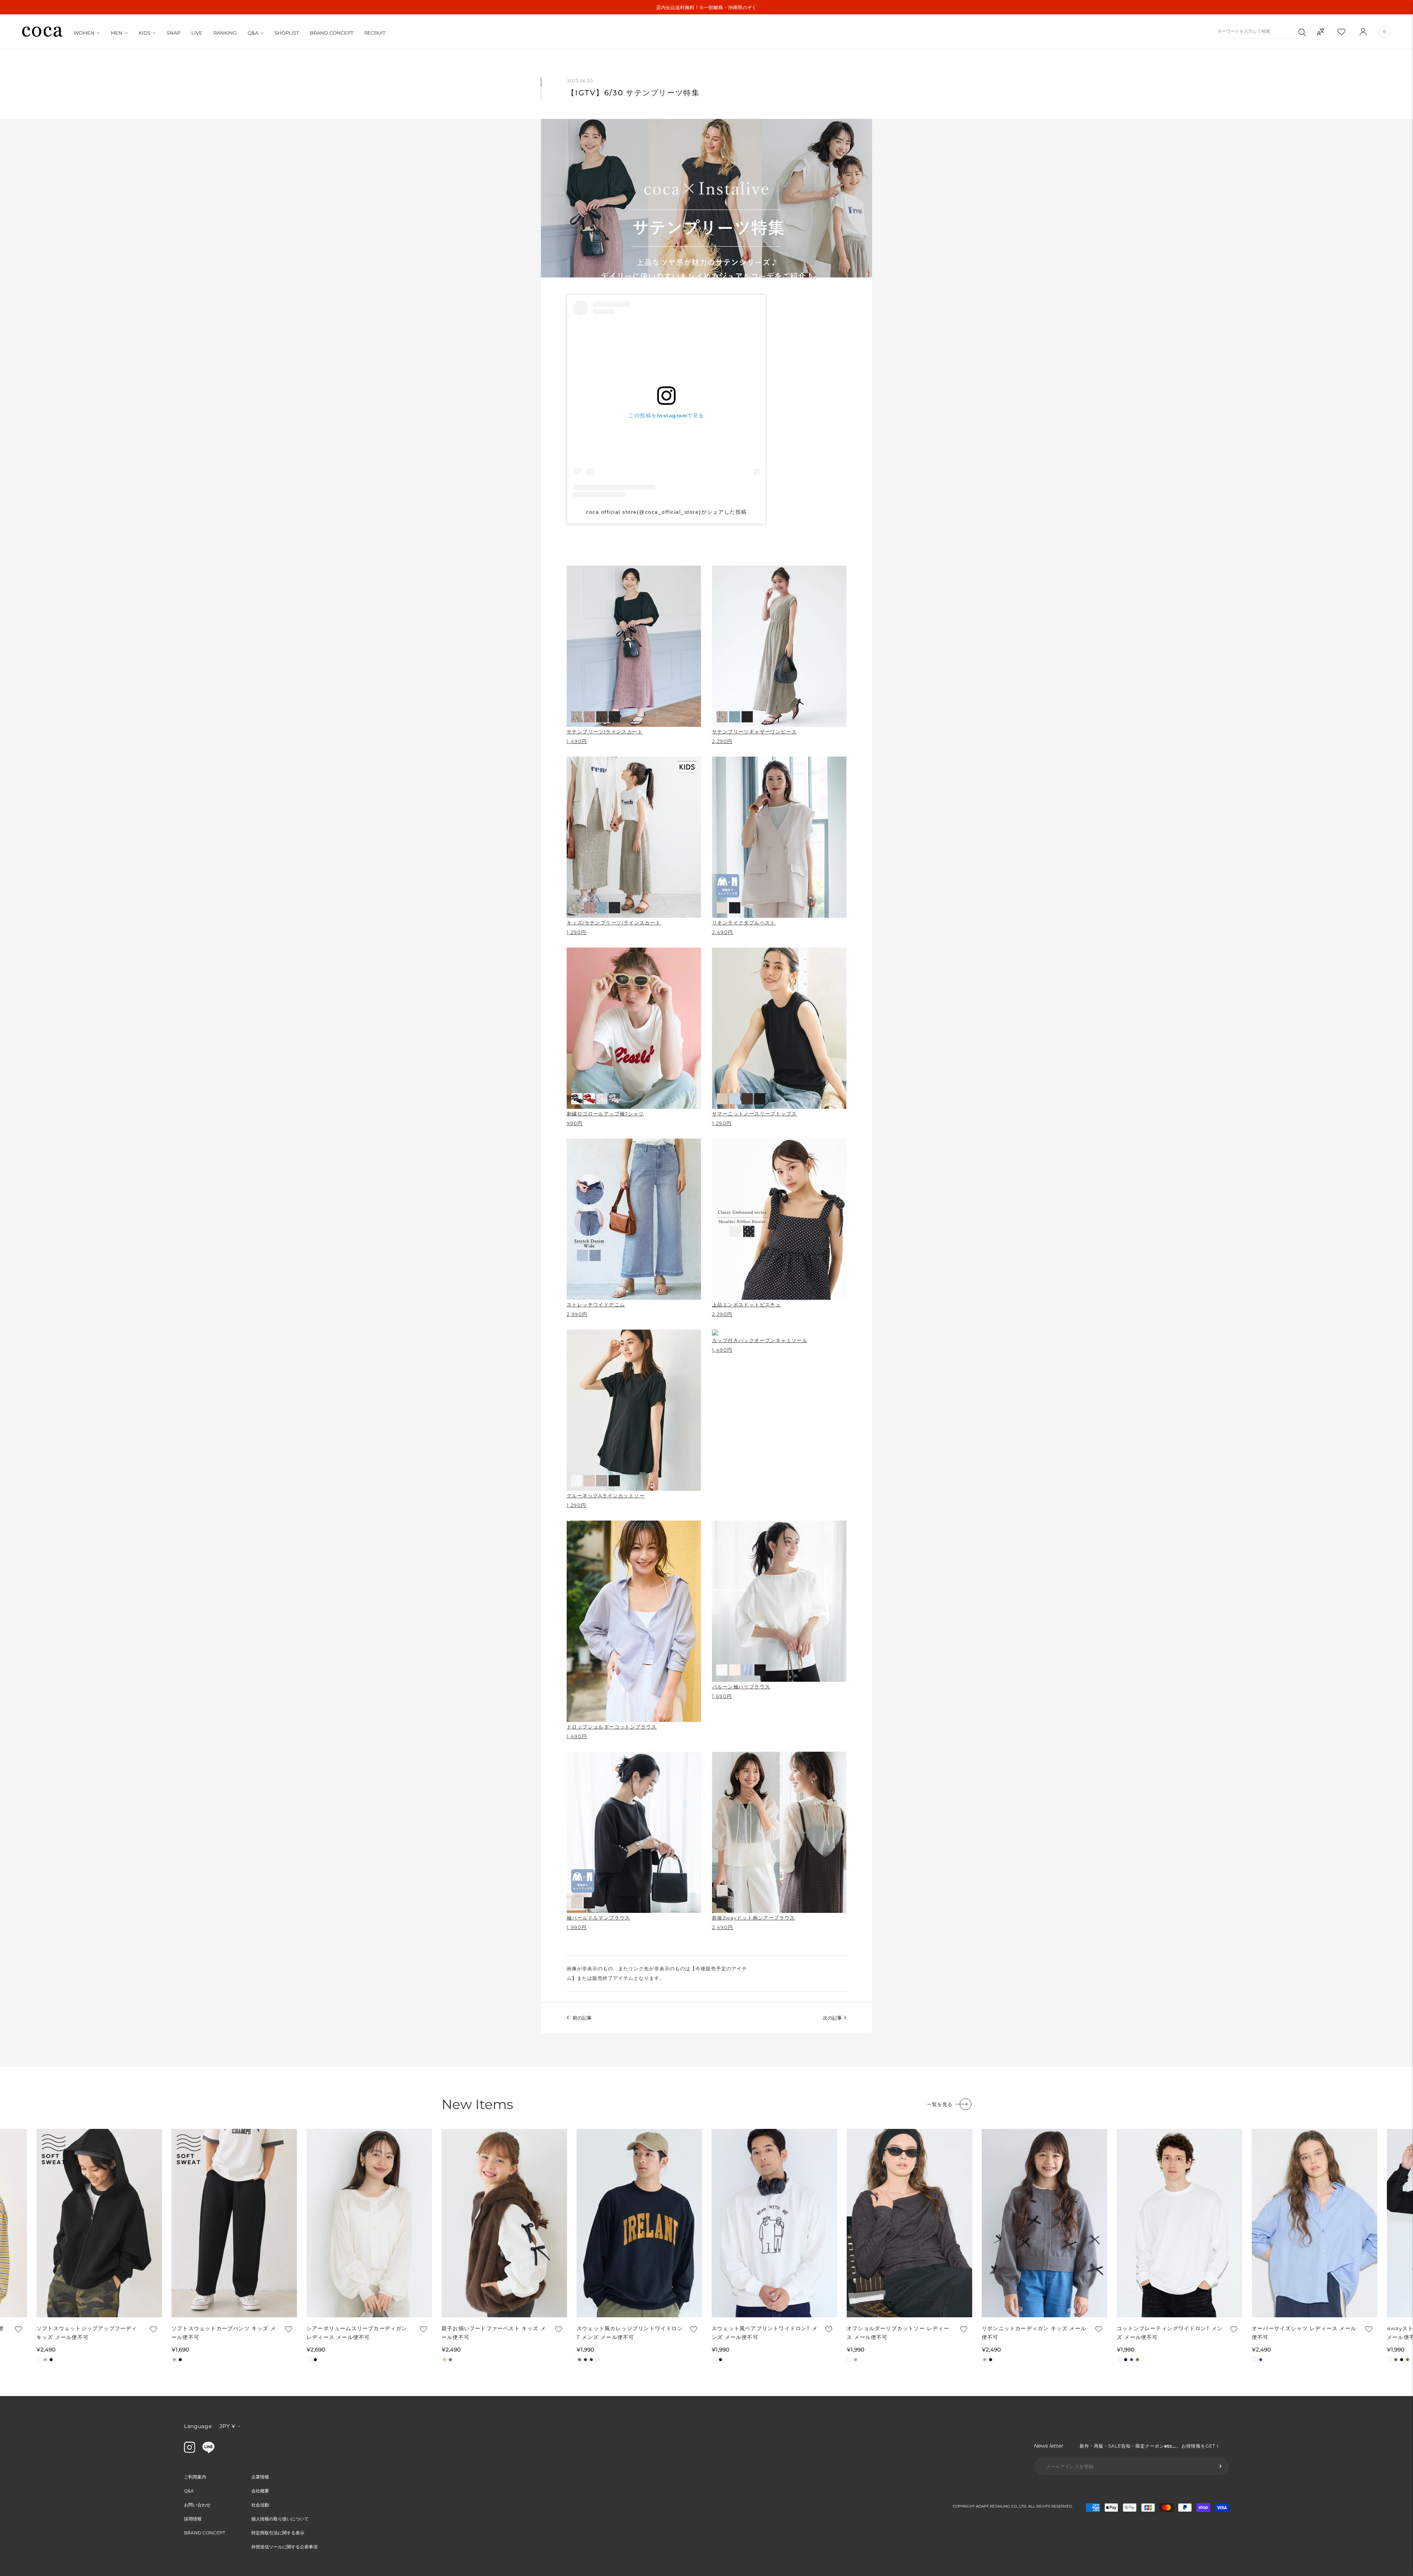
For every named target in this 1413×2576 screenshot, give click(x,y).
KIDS (145, 33)
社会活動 (260, 2505)
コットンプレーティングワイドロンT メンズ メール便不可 (1170, 2333)
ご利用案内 (195, 2477)
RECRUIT (375, 33)
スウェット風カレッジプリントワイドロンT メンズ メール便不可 (630, 2333)
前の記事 (582, 2018)
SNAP (173, 33)
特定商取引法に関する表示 (278, 2533)
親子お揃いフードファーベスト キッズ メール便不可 (494, 2333)
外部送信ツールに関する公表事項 (284, 2547)
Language (198, 2426)
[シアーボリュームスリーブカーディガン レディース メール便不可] (369, 2223)
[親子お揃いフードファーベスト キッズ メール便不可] (504, 2223)
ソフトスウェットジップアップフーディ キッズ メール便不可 (87, 2333)
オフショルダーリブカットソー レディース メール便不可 (898, 2333)
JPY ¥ (227, 2426)
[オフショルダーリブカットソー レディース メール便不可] (909, 2223)
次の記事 (832, 2018)
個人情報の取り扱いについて (280, 2519)
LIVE (197, 33)
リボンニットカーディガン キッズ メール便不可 (1034, 2333)
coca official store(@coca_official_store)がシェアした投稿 (666, 512)
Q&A (253, 33)
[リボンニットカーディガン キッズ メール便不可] (1044, 2223)
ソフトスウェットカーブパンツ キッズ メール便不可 (224, 2333)
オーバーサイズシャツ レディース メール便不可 (1304, 2333)
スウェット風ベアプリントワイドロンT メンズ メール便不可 (765, 2333)
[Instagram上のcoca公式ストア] (190, 2451)
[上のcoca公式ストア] (208, 2451)
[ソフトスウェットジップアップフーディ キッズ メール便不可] (99, 2223)
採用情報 (193, 2519)
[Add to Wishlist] (18, 2329)
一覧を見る (940, 2104)
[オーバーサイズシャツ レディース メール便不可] (1315, 2223)
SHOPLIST (287, 33)
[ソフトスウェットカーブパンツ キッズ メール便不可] (234, 2223)
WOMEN (84, 33)
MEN (117, 33)
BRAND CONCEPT (332, 33)
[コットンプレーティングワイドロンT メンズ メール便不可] (1180, 2223)
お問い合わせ (197, 2505)
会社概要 (260, 2491)
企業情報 (260, 2477)
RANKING (225, 33)
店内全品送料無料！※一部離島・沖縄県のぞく (706, 7)
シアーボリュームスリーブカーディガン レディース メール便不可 (357, 2333)
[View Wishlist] (1348, 32)
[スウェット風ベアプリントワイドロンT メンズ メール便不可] (774, 2223)
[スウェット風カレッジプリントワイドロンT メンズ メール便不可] (639, 2223)
